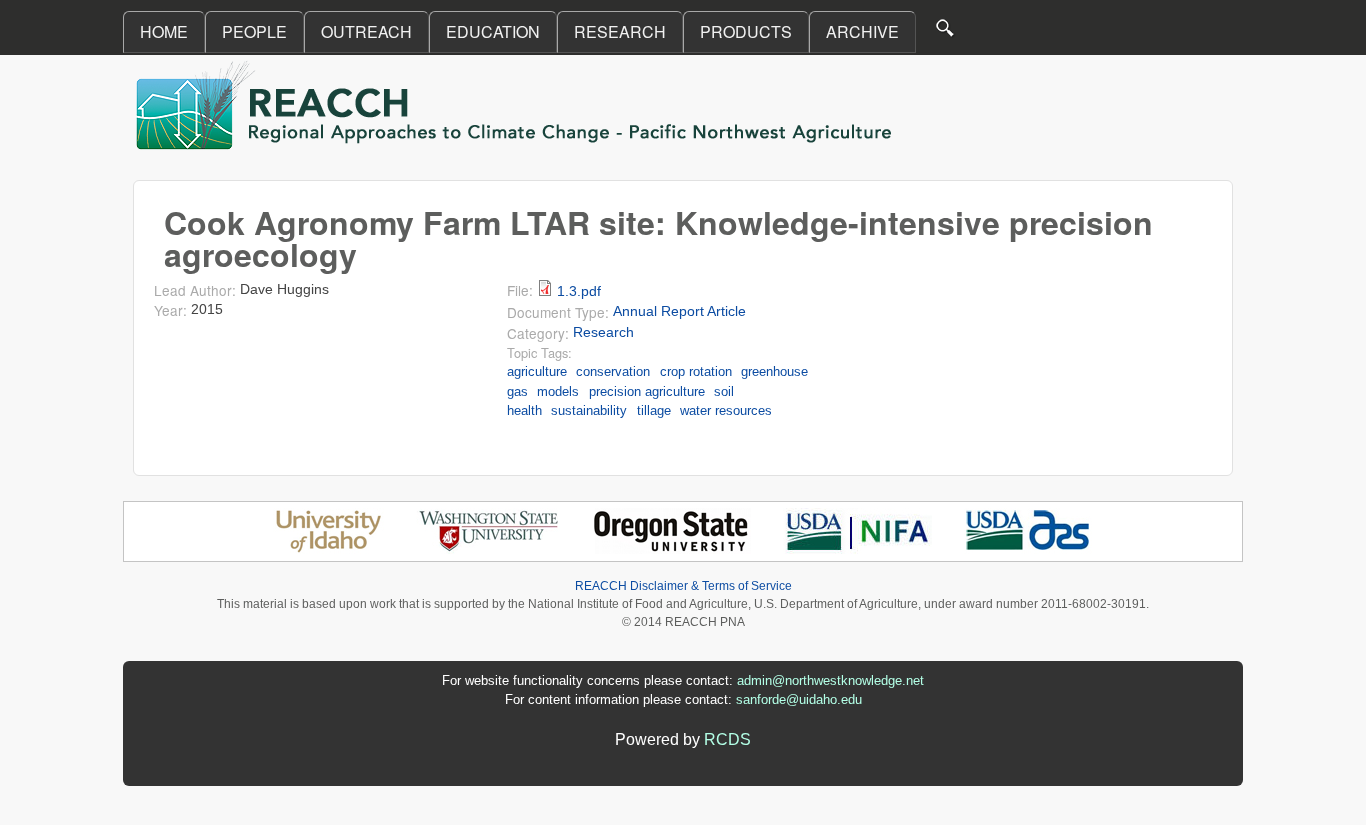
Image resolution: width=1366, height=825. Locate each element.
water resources (726, 410)
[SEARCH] (946, 32)
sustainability (589, 410)
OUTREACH (366, 31)
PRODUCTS (746, 31)
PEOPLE (254, 31)
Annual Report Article (679, 311)
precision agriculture (647, 391)
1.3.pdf (579, 291)
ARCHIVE (862, 31)
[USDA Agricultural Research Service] (1028, 548)
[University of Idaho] (328, 548)
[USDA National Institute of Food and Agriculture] (857, 548)
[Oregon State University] (672, 548)
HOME (164, 31)
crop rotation (696, 371)
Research (603, 332)
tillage (654, 410)
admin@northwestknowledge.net (830, 680)
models (558, 391)
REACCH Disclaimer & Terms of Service (683, 586)
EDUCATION (493, 31)
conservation (613, 371)
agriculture (537, 371)
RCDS (727, 739)
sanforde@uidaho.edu (799, 699)
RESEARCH (620, 31)
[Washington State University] (489, 548)
